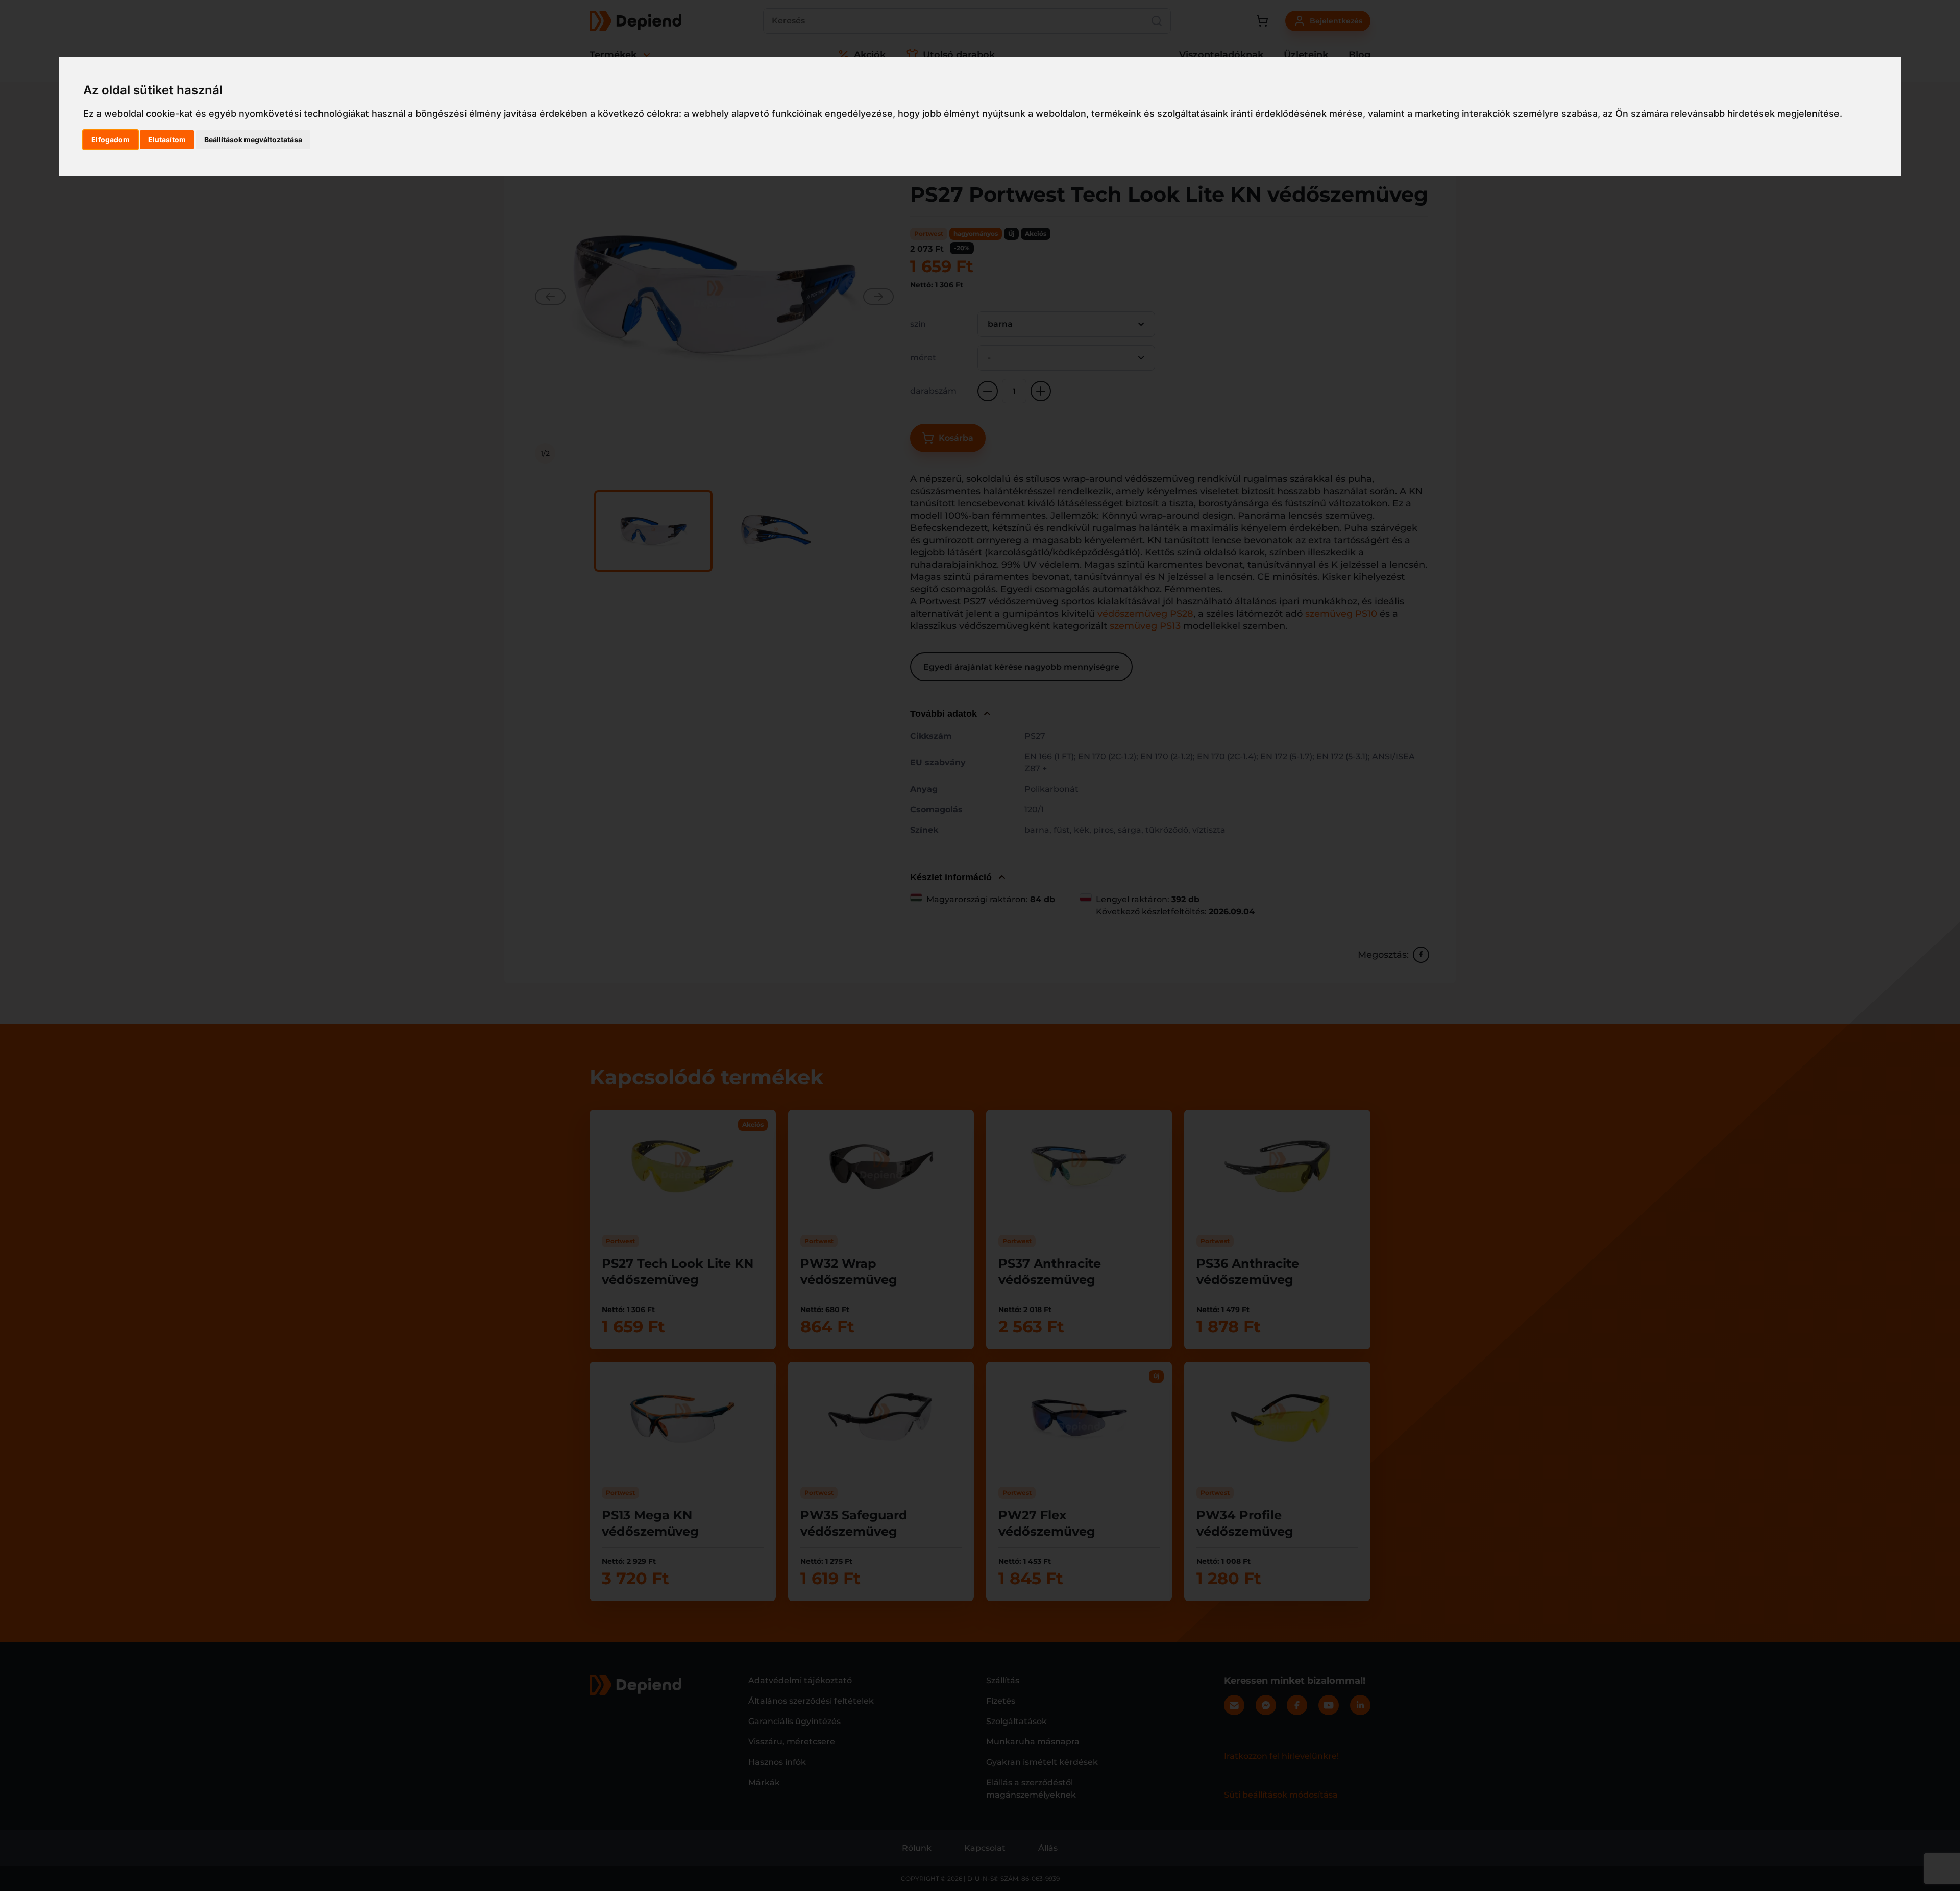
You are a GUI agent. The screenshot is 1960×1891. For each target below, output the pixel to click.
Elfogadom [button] (111, 140)
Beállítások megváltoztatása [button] (253, 140)
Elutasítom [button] (167, 140)
